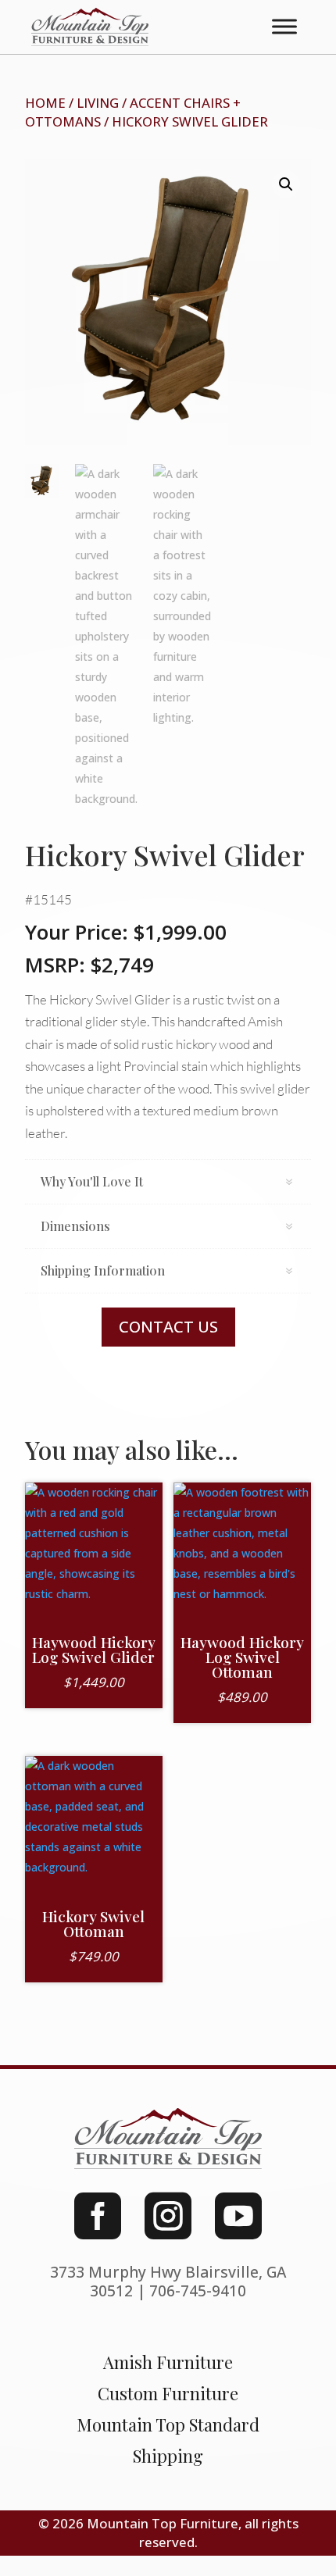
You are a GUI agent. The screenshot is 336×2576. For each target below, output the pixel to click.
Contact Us (168, 1327)
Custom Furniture (168, 2393)
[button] (286, 184)
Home (45, 103)
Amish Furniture (168, 2362)
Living (98, 103)
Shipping (168, 2456)
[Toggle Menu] (284, 27)
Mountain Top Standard (168, 2424)
